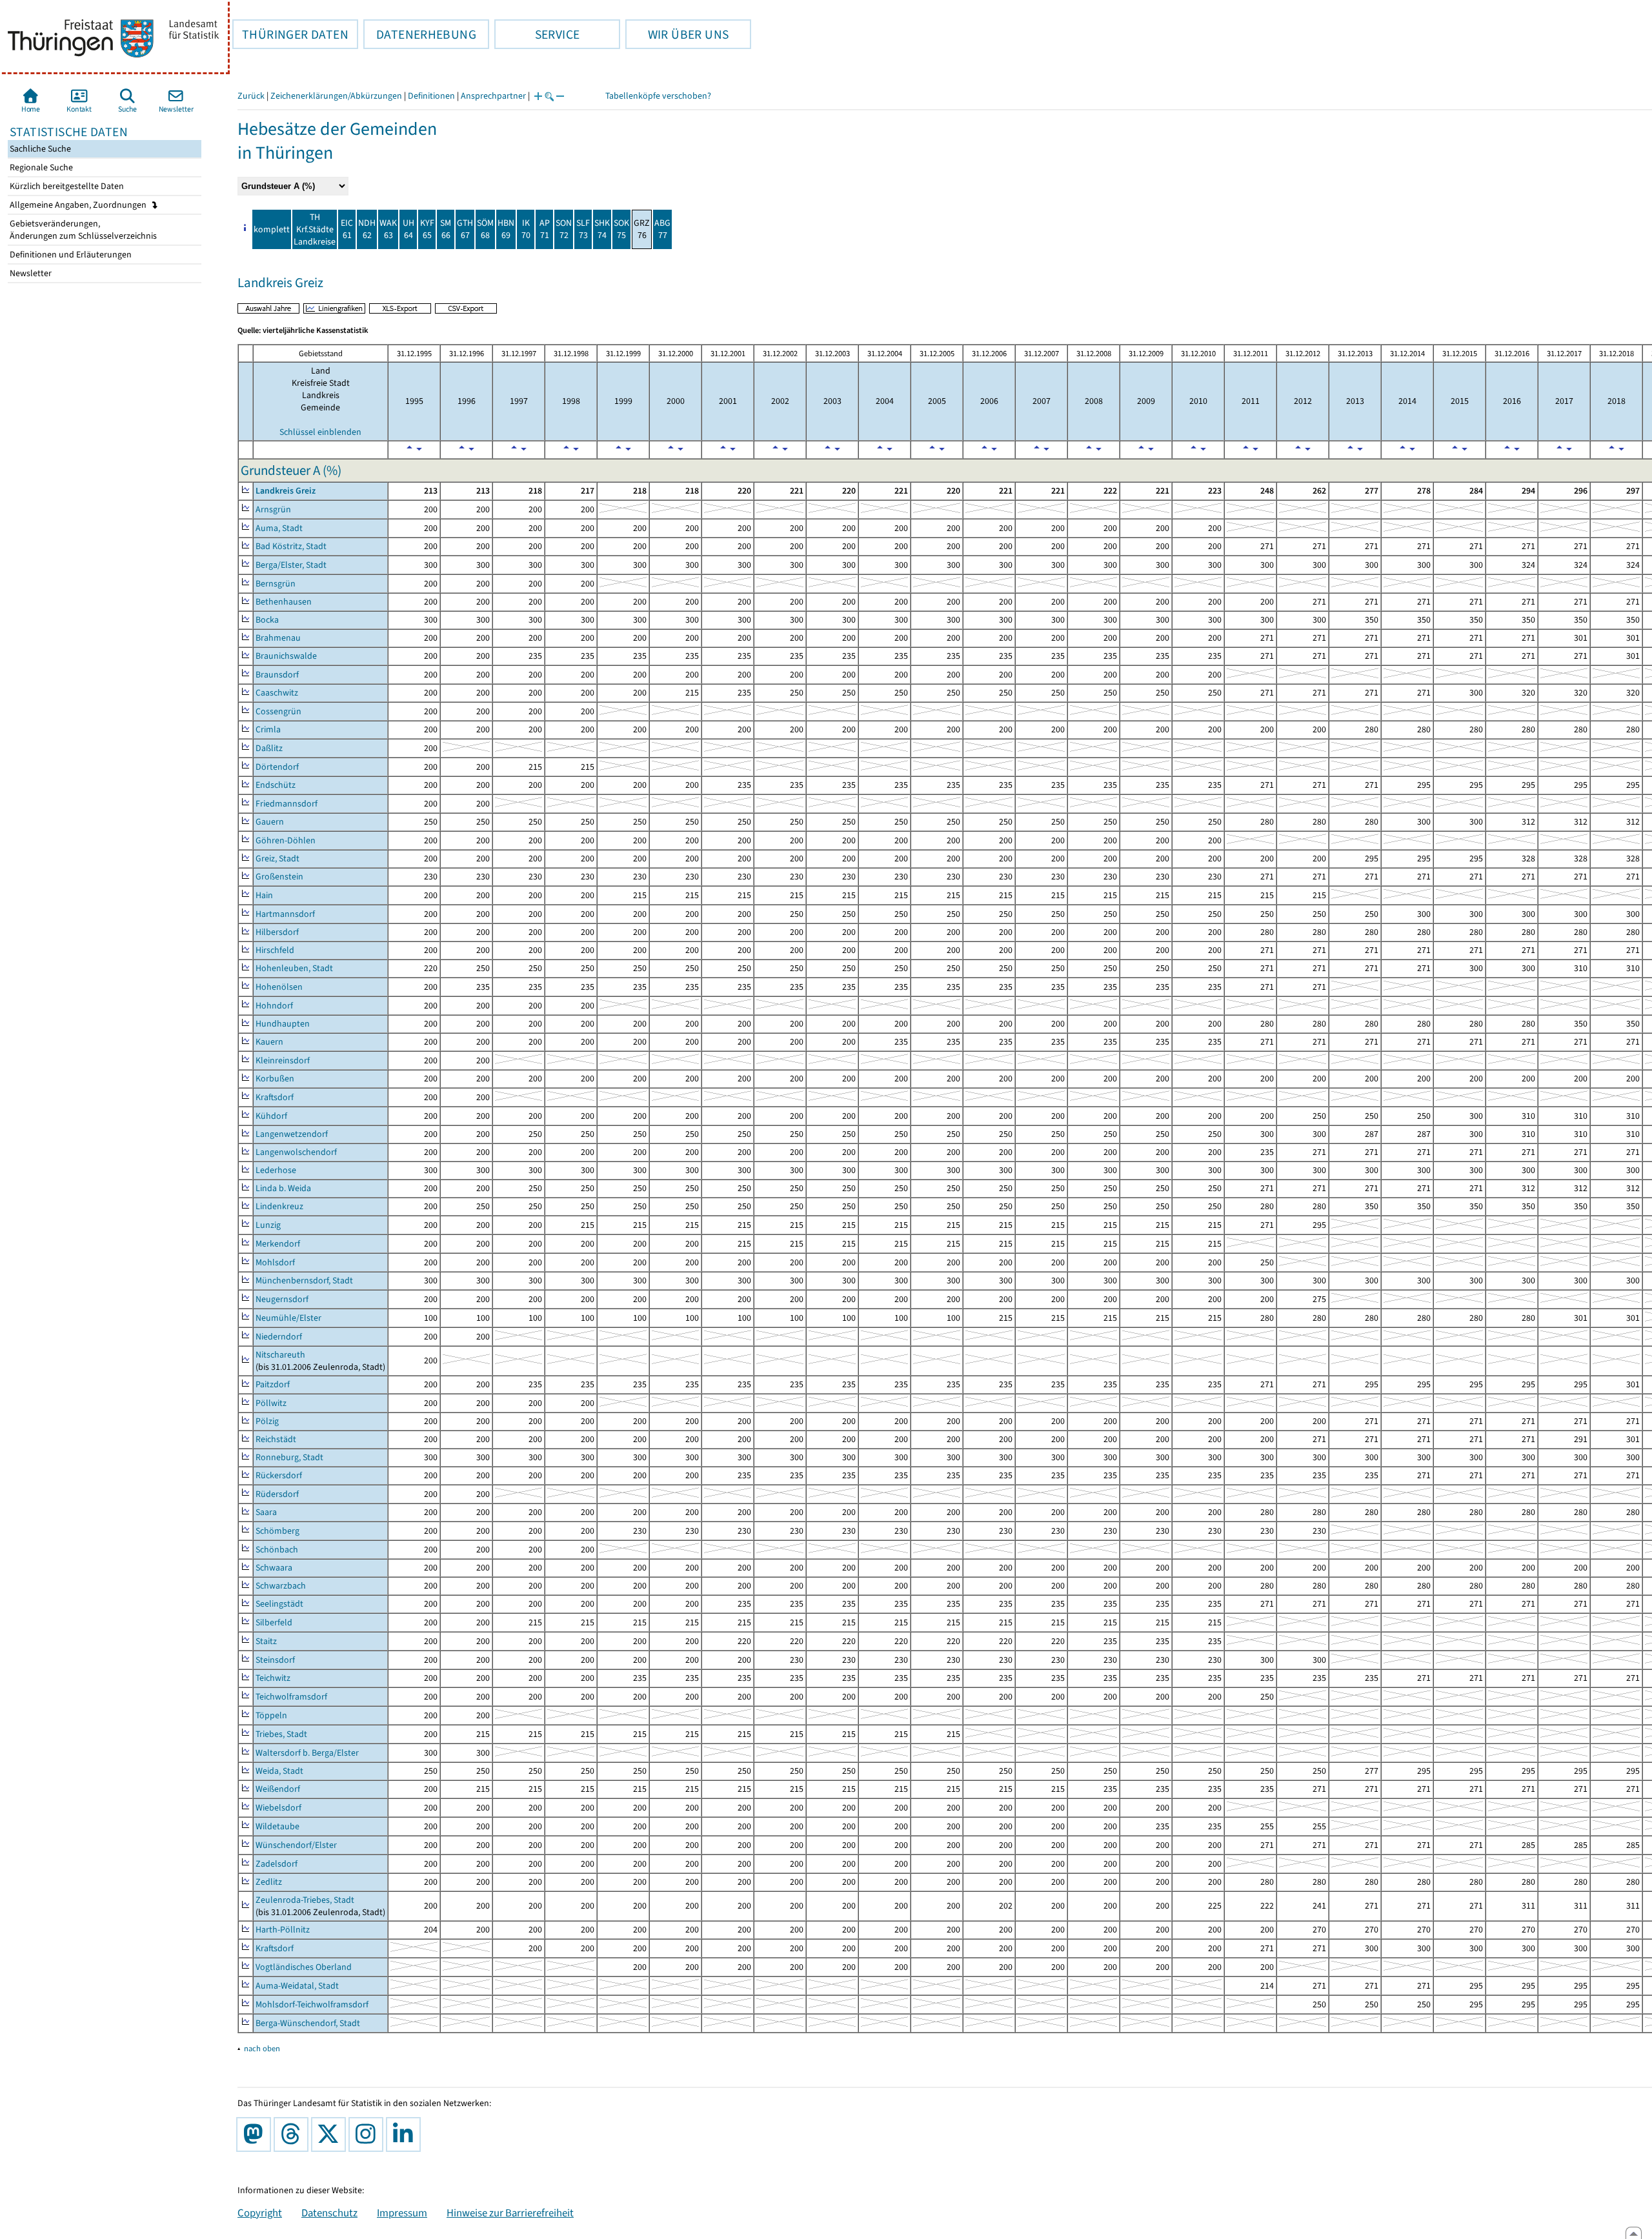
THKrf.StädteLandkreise (315, 229)
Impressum (402, 2213)
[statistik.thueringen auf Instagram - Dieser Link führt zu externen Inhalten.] (368, 2134)
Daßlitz (269, 748)
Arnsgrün (273, 509)
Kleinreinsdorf (283, 1060)
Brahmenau (278, 638)
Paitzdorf (273, 1384)
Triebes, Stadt (281, 1734)
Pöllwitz (271, 1403)
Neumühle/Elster (288, 1318)
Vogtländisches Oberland (304, 1967)
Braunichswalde (286, 656)
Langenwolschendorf (296, 1152)
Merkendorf (278, 1244)
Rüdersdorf (277, 1494)
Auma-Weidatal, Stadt (297, 1986)
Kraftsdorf (275, 1097)
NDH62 (367, 229)
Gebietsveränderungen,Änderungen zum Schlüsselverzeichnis (82, 230)
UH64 (408, 229)
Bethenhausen (284, 602)
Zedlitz (269, 1882)
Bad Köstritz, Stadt (291, 546)
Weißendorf (278, 1789)
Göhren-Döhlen (286, 840)
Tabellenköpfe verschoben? (658, 96)
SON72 (564, 229)
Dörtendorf (277, 767)
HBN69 (506, 229)
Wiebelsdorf (278, 1808)
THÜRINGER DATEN (290, 34)
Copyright (260, 2213)
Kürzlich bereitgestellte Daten (66, 186)
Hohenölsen (279, 987)
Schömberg (277, 1531)
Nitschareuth (280, 1355)
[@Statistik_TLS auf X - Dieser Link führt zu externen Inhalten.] (331, 2134)
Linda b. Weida (283, 1188)
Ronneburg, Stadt (289, 1457)
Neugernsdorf (282, 1299)
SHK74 (602, 229)
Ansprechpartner (493, 96)
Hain (264, 895)
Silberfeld (274, 1622)
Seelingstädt (279, 1604)
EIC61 (347, 229)
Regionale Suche (40, 167)
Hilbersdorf (277, 932)
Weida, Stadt (279, 1771)
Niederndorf (279, 1337)
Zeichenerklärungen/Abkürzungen (336, 96)
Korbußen (275, 1079)
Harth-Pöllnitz (283, 1930)
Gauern (270, 822)
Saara (266, 1512)
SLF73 (583, 229)
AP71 (545, 229)
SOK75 (621, 229)
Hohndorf (274, 1006)
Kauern (269, 1042)
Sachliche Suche (39, 149)
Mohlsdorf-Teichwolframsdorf (312, 2004)
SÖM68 (485, 229)
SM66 (446, 229)
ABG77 (662, 229)
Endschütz (276, 785)
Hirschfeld (275, 950)
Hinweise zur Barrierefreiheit (510, 2213)
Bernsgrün (276, 584)
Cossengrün (278, 711)
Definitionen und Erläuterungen (70, 255)
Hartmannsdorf (285, 914)
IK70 (526, 229)
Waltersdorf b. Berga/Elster (307, 1753)
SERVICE (537, 34)
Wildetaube (277, 1826)
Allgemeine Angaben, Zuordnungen (79, 205)
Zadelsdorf (277, 1864)
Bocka (267, 620)
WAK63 (388, 229)
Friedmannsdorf (287, 804)
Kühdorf (271, 1116)
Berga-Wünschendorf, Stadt (308, 2023)
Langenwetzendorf (292, 1134)
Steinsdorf (275, 1660)
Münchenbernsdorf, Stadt (304, 1280)
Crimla (268, 729)
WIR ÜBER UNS (677, 34)
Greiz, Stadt (277, 858)
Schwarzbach (281, 1586)
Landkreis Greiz (286, 491)
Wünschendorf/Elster (296, 1845)
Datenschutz (329, 2213)
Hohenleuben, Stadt (294, 968)
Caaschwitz (277, 693)
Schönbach (277, 1550)
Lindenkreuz (279, 1206)
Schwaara (274, 1568)
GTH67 (465, 229)
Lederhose (276, 1170)
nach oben (262, 2048)
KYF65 (427, 229)
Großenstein (279, 877)
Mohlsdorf (275, 1262)
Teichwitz (273, 1678)
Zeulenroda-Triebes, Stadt (305, 1900)
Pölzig (267, 1421)
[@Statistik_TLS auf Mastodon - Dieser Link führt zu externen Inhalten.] (256, 2134)
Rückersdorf (279, 1475)
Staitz (266, 1641)
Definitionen (431, 96)
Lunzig (268, 1225)
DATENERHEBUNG (420, 34)
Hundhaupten (283, 1024)
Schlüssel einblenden (320, 432)
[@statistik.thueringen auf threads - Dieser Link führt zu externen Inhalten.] (294, 2134)
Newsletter (30, 273)
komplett (272, 229)
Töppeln (271, 1715)
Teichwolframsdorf (291, 1697)
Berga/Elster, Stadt (291, 565)
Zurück (251, 96)
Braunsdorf (277, 675)
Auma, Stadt (279, 528)
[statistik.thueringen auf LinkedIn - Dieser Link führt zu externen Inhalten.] (406, 2134)
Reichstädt (276, 1439)
